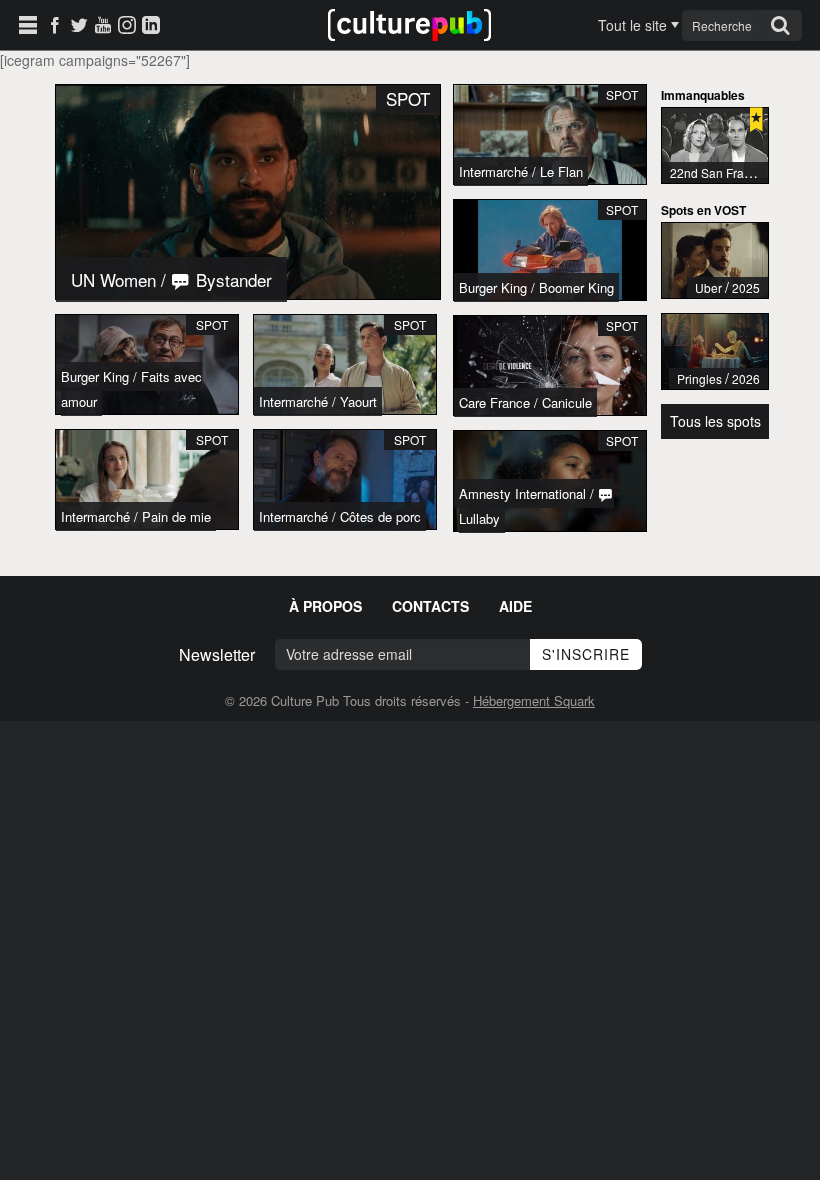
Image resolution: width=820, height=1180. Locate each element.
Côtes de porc (380, 516)
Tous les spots (715, 421)
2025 (746, 287)
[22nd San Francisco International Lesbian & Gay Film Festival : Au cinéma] (715, 145)
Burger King (95, 376)
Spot (212, 324)
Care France (494, 402)
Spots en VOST (703, 210)
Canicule (567, 402)
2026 (746, 378)
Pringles (699, 378)
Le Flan (561, 171)
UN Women (113, 279)
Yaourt (358, 401)
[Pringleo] (715, 351)
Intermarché (293, 401)
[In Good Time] (715, 260)
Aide (515, 606)
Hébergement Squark (534, 700)
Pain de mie (176, 516)
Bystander (231, 279)
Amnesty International (522, 493)
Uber (708, 287)
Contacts (430, 606)
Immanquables (703, 95)
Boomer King (576, 287)
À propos (325, 606)
